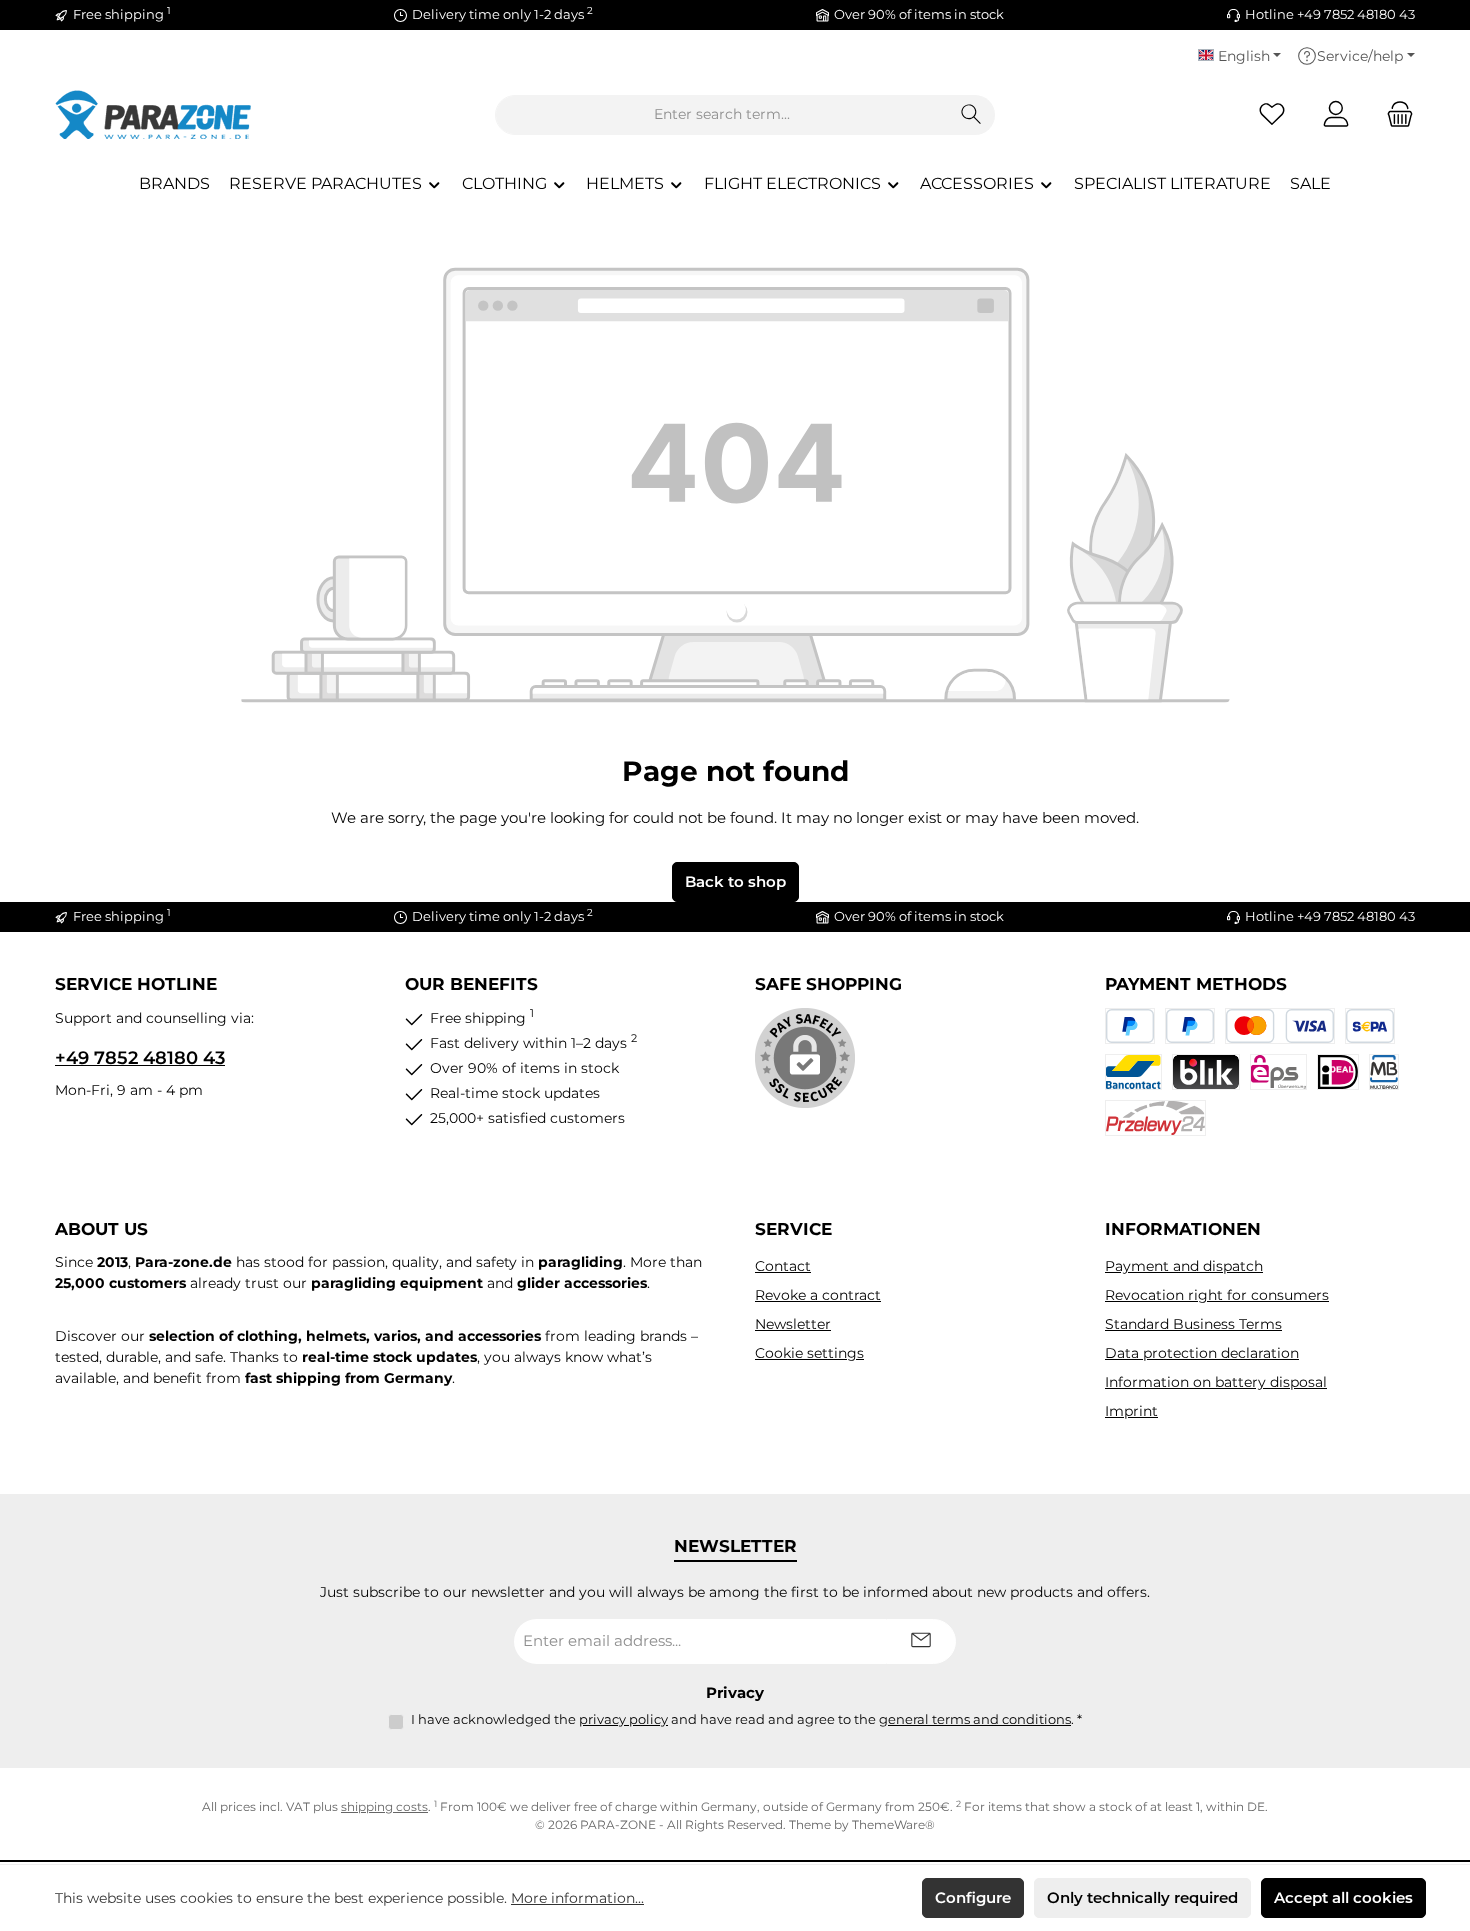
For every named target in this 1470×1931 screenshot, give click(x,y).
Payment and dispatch (1184, 1266)
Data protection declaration (1202, 1353)
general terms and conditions (975, 1719)
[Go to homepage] (155, 114)
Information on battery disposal (1216, 1382)
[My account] (1336, 114)
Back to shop (735, 881)
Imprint (1131, 1411)
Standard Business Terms (1193, 1324)
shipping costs (384, 1806)
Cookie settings (809, 1353)
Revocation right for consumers (1217, 1295)
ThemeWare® (893, 1824)
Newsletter (793, 1324)
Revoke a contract (818, 1295)
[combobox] (722, 115)
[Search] (971, 115)
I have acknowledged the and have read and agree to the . (746, 1719)
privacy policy (623, 1719)
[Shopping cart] (1394, 114)
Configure (973, 1897)
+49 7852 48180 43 (140, 1058)
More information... (577, 1898)
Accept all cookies (1343, 1897)
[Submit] (921, 1641)
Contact (783, 1266)
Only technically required (1142, 1897)
